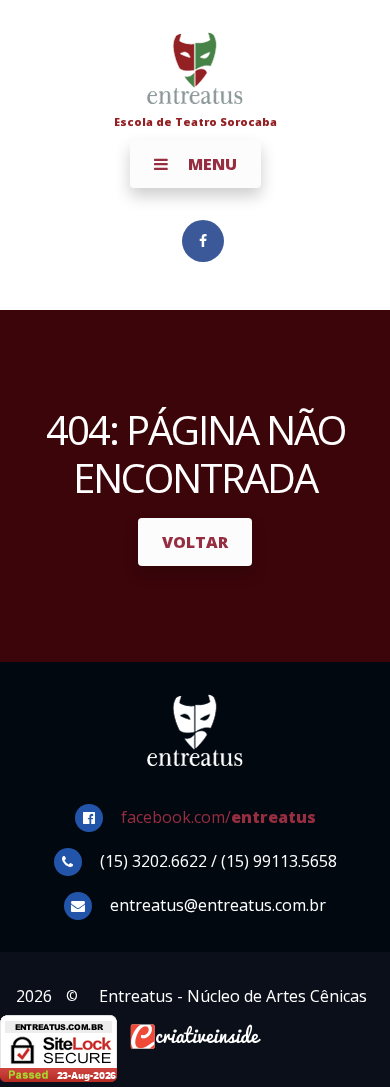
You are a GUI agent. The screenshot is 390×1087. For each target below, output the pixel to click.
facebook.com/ (218, 817)
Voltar (195, 542)
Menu (210, 164)
